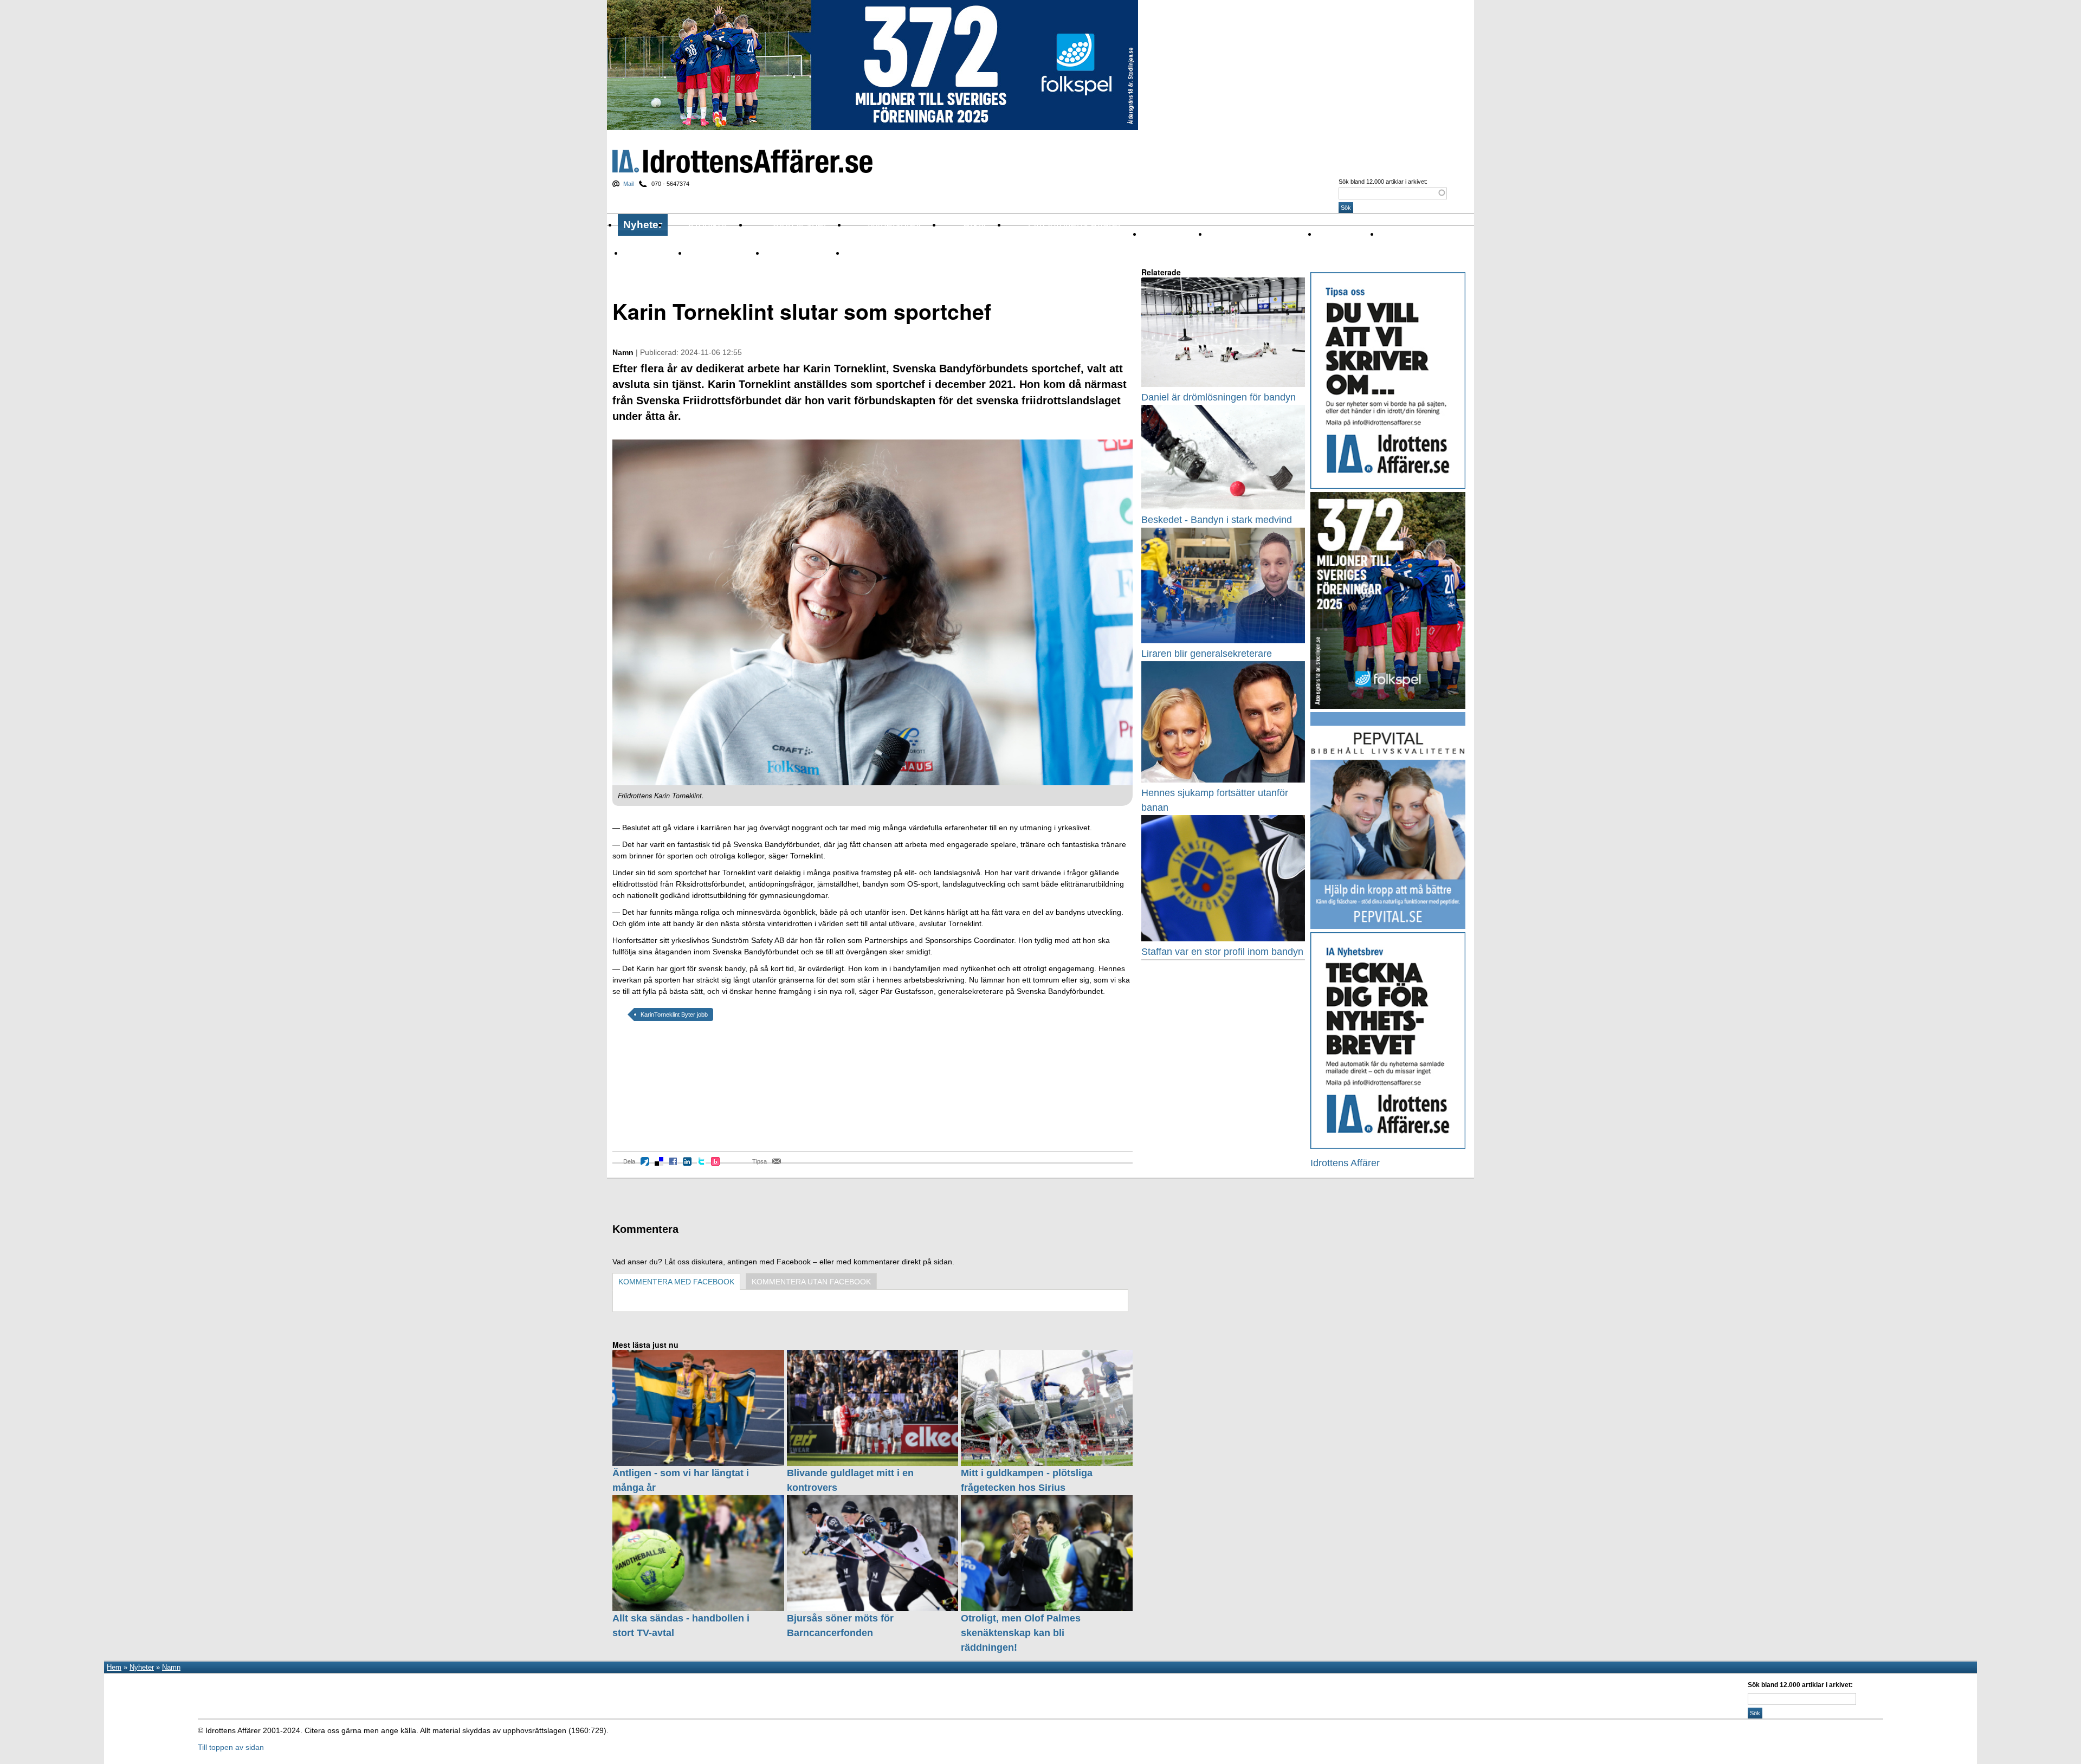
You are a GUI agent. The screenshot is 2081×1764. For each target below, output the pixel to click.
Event (1390, 234)
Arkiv (975, 225)
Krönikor (708, 225)
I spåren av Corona (1241, 234)
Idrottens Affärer (742, 161)
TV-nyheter (784, 253)
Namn (634, 253)
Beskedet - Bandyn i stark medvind (1217, 520)
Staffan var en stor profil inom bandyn (1222, 952)
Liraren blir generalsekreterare (1207, 654)
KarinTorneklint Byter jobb (674, 1015)
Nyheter (643, 225)
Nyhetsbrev (894, 225)
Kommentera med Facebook (676, 1282)
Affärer (1154, 234)
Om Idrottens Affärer (1075, 225)
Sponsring (705, 253)
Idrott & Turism (871, 253)
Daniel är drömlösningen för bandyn (1219, 397)
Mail (628, 184)
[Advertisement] (661, 1094)
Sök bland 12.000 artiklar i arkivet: (1383, 182)
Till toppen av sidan (231, 1747)
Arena (1327, 234)
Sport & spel (797, 225)
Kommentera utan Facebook (811, 1282)
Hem (114, 1667)
